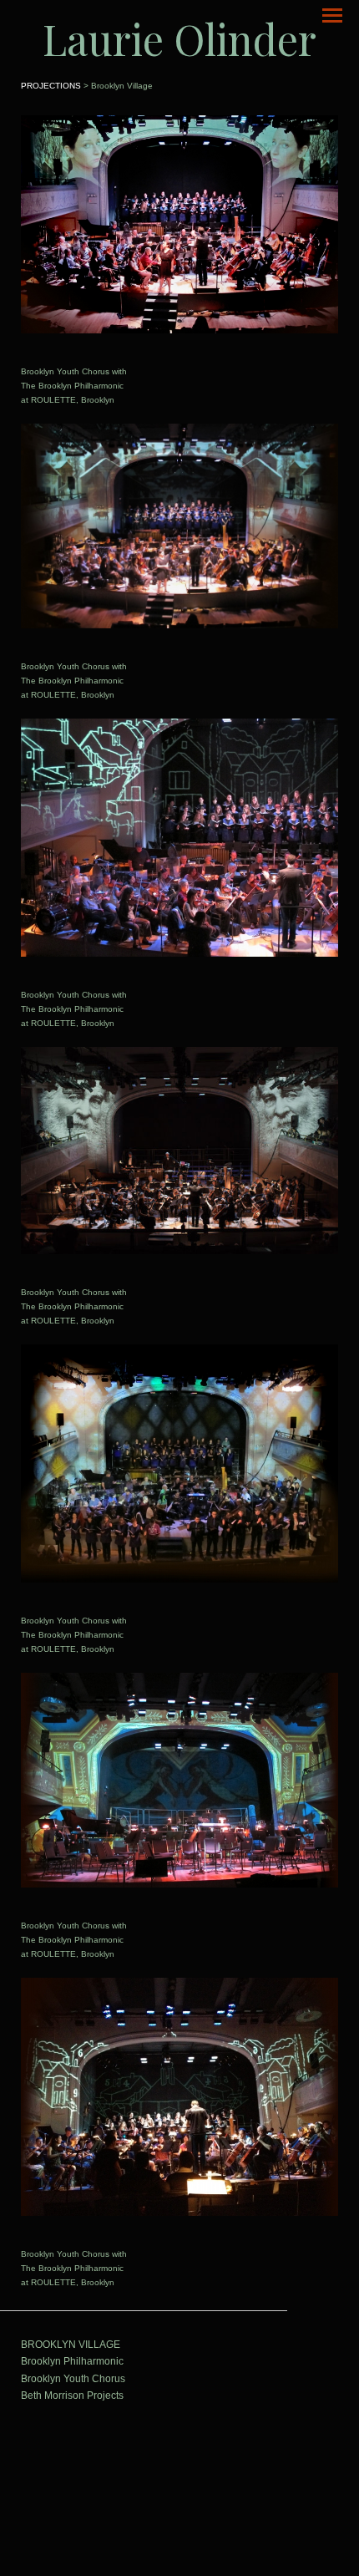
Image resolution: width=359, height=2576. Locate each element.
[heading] (179, 39)
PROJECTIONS (51, 86)
